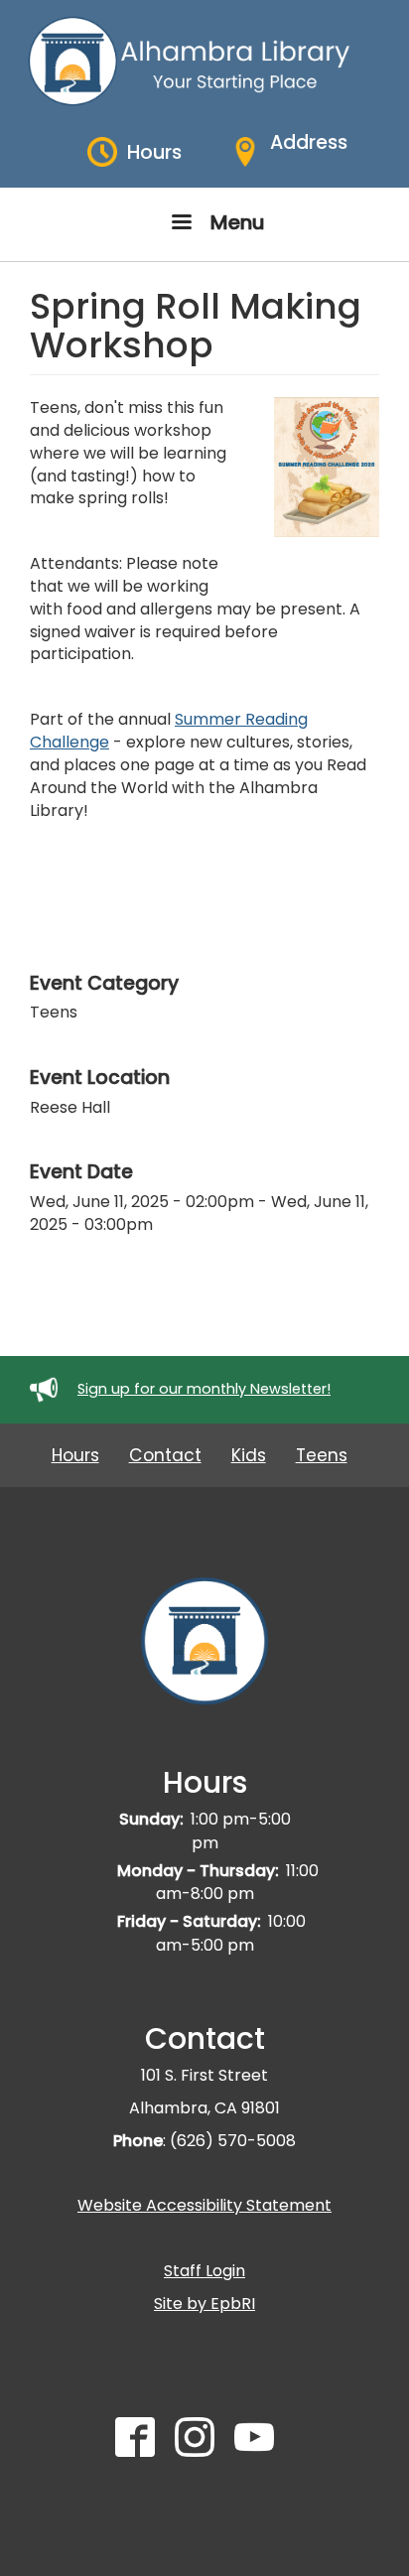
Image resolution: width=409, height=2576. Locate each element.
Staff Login (204, 2271)
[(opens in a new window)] (145, 2446)
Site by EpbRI (204, 2304)
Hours (75, 1455)
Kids (249, 1455)
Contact (165, 1455)
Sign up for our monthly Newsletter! (204, 1389)
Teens (322, 1455)
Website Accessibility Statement (204, 2205)
